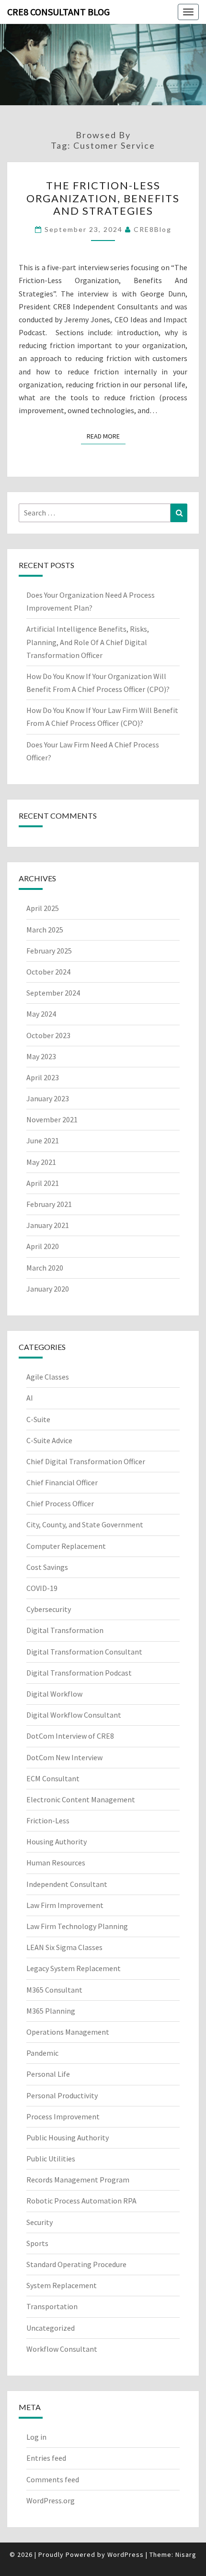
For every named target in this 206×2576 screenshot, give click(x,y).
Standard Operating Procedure (76, 2264)
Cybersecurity (49, 1609)
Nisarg (186, 2554)
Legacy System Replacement (74, 1968)
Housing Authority (57, 1842)
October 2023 (48, 1035)
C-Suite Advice (49, 1440)
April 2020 (43, 1246)
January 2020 (48, 1289)
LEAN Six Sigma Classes (64, 1947)
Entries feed (46, 2458)
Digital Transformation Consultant (84, 1652)
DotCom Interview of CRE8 (70, 1736)
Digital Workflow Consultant (74, 1715)
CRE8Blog (153, 229)
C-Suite (38, 1419)
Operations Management (68, 2032)
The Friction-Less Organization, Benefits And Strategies (103, 198)
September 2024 (53, 993)
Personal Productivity (62, 2095)
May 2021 (41, 1162)
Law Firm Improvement (65, 1905)
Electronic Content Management (81, 1799)
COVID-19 (42, 1588)
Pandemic (42, 2053)
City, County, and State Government (85, 1524)
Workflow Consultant (62, 2349)
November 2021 (52, 1119)
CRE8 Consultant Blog (58, 12)
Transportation (52, 2306)
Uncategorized (51, 2328)
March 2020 (45, 1268)
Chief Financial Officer (62, 1482)
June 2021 (43, 1140)
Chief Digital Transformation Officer (86, 1461)
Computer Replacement (66, 1546)
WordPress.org (51, 2500)
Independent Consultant (67, 1884)
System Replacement (62, 2285)
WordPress (126, 2554)
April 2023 (43, 1077)
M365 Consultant (54, 1990)
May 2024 (41, 1014)
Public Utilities (51, 2159)
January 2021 (48, 1225)
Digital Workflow (54, 1694)
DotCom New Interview (64, 1757)
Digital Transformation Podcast (79, 1673)
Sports (37, 2243)
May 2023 (41, 1056)
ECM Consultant (53, 1778)
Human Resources (56, 1863)
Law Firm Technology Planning (77, 1926)
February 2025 (49, 951)
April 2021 (43, 1183)
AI (30, 1398)
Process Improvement (63, 2116)
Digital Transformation (65, 1630)
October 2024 (48, 972)
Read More (106, 436)
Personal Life (48, 2074)
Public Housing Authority (68, 2138)
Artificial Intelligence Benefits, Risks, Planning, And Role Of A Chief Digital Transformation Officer (88, 642)
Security (40, 2222)
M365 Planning (51, 2011)
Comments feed (53, 2479)
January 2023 (48, 1098)
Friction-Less (48, 1820)
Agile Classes (48, 1377)
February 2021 (49, 1204)
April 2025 (43, 908)
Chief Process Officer (60, 1503)
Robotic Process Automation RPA (81, 2201)
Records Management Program (78, 2180)
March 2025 (45, 930)
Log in (36, 2437)
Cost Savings (47, 1567)
